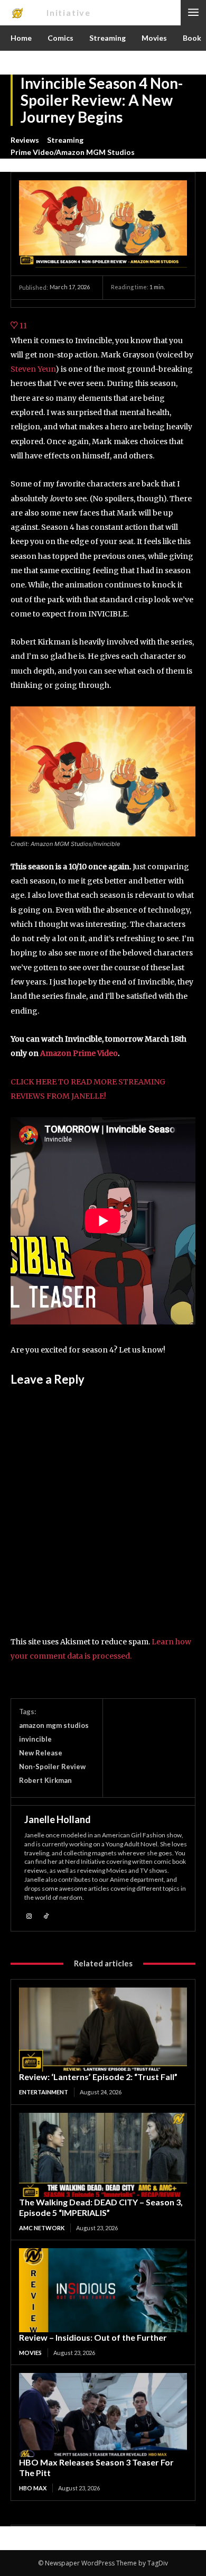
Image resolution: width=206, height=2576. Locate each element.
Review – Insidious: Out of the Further (93, 2337)
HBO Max (33, 2488)
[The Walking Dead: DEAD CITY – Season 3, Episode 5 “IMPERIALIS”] (103, 2155)
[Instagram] (29, 1915)
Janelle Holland (58, 1819)
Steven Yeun (33, 369)
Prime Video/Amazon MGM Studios (73, 152)
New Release (41, 1753)
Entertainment (44, 2092)
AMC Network (42, 2228)
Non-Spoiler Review (52, 1767)
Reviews (25, 140)
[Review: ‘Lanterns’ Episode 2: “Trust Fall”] (103, 2030)
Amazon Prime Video (79, 1053)
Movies (30, 2353)
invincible (35, 1739)
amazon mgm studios (54, 1725)
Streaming (65, 140)
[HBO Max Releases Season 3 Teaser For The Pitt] (103, 2415)
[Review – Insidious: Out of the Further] (103, 2290)
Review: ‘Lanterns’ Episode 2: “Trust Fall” (98, 2077)
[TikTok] (46, 1915)
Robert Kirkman (45, 1780)
